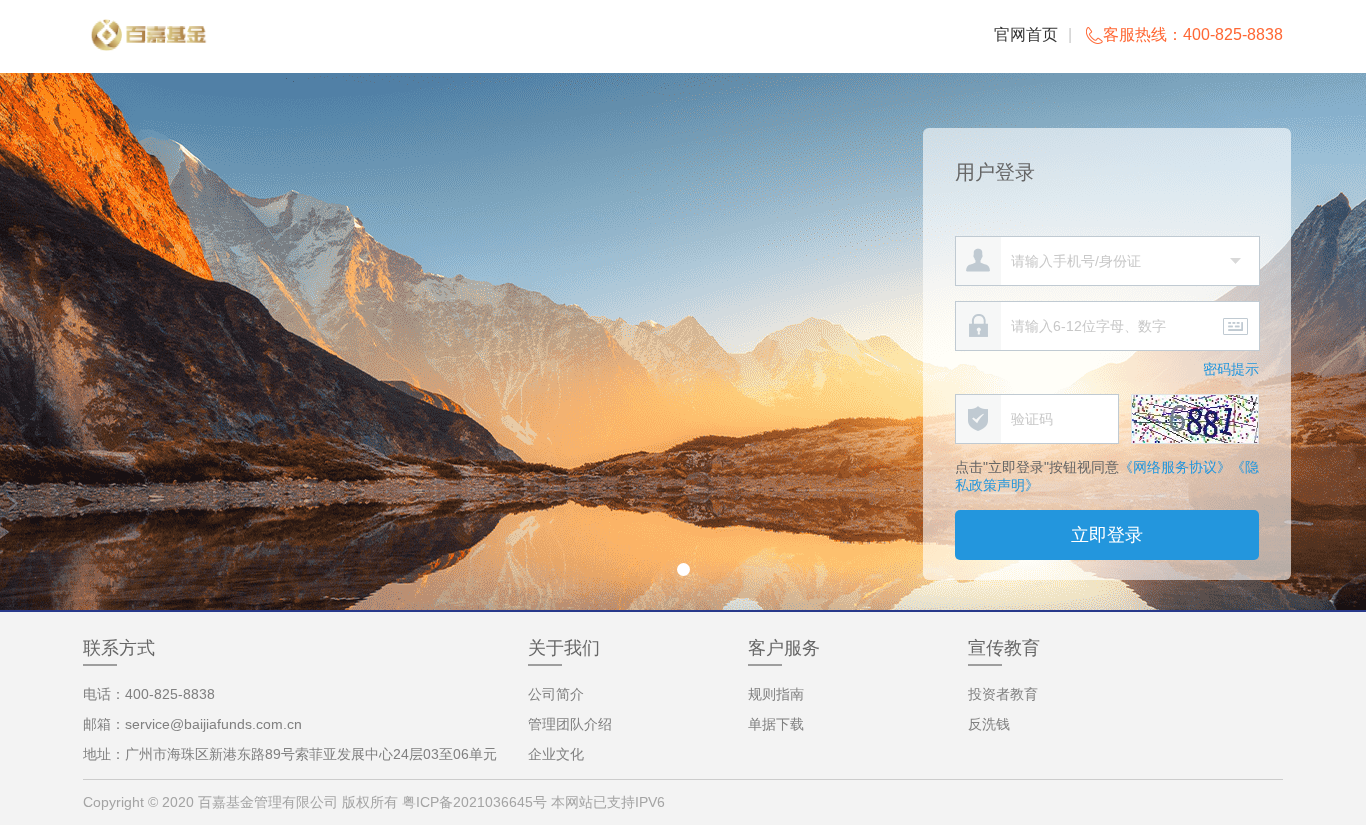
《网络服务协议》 (1175, 467)
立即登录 (1107, 535)
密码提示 (1231, 369)
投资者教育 (1003, 694)
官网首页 (1026, 34)
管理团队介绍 (570, 724)
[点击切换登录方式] (1235, 259)
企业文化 (556, 754)
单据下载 (776, 724)
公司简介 (556, 694)
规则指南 (776, 694)
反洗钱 (989, 724)
